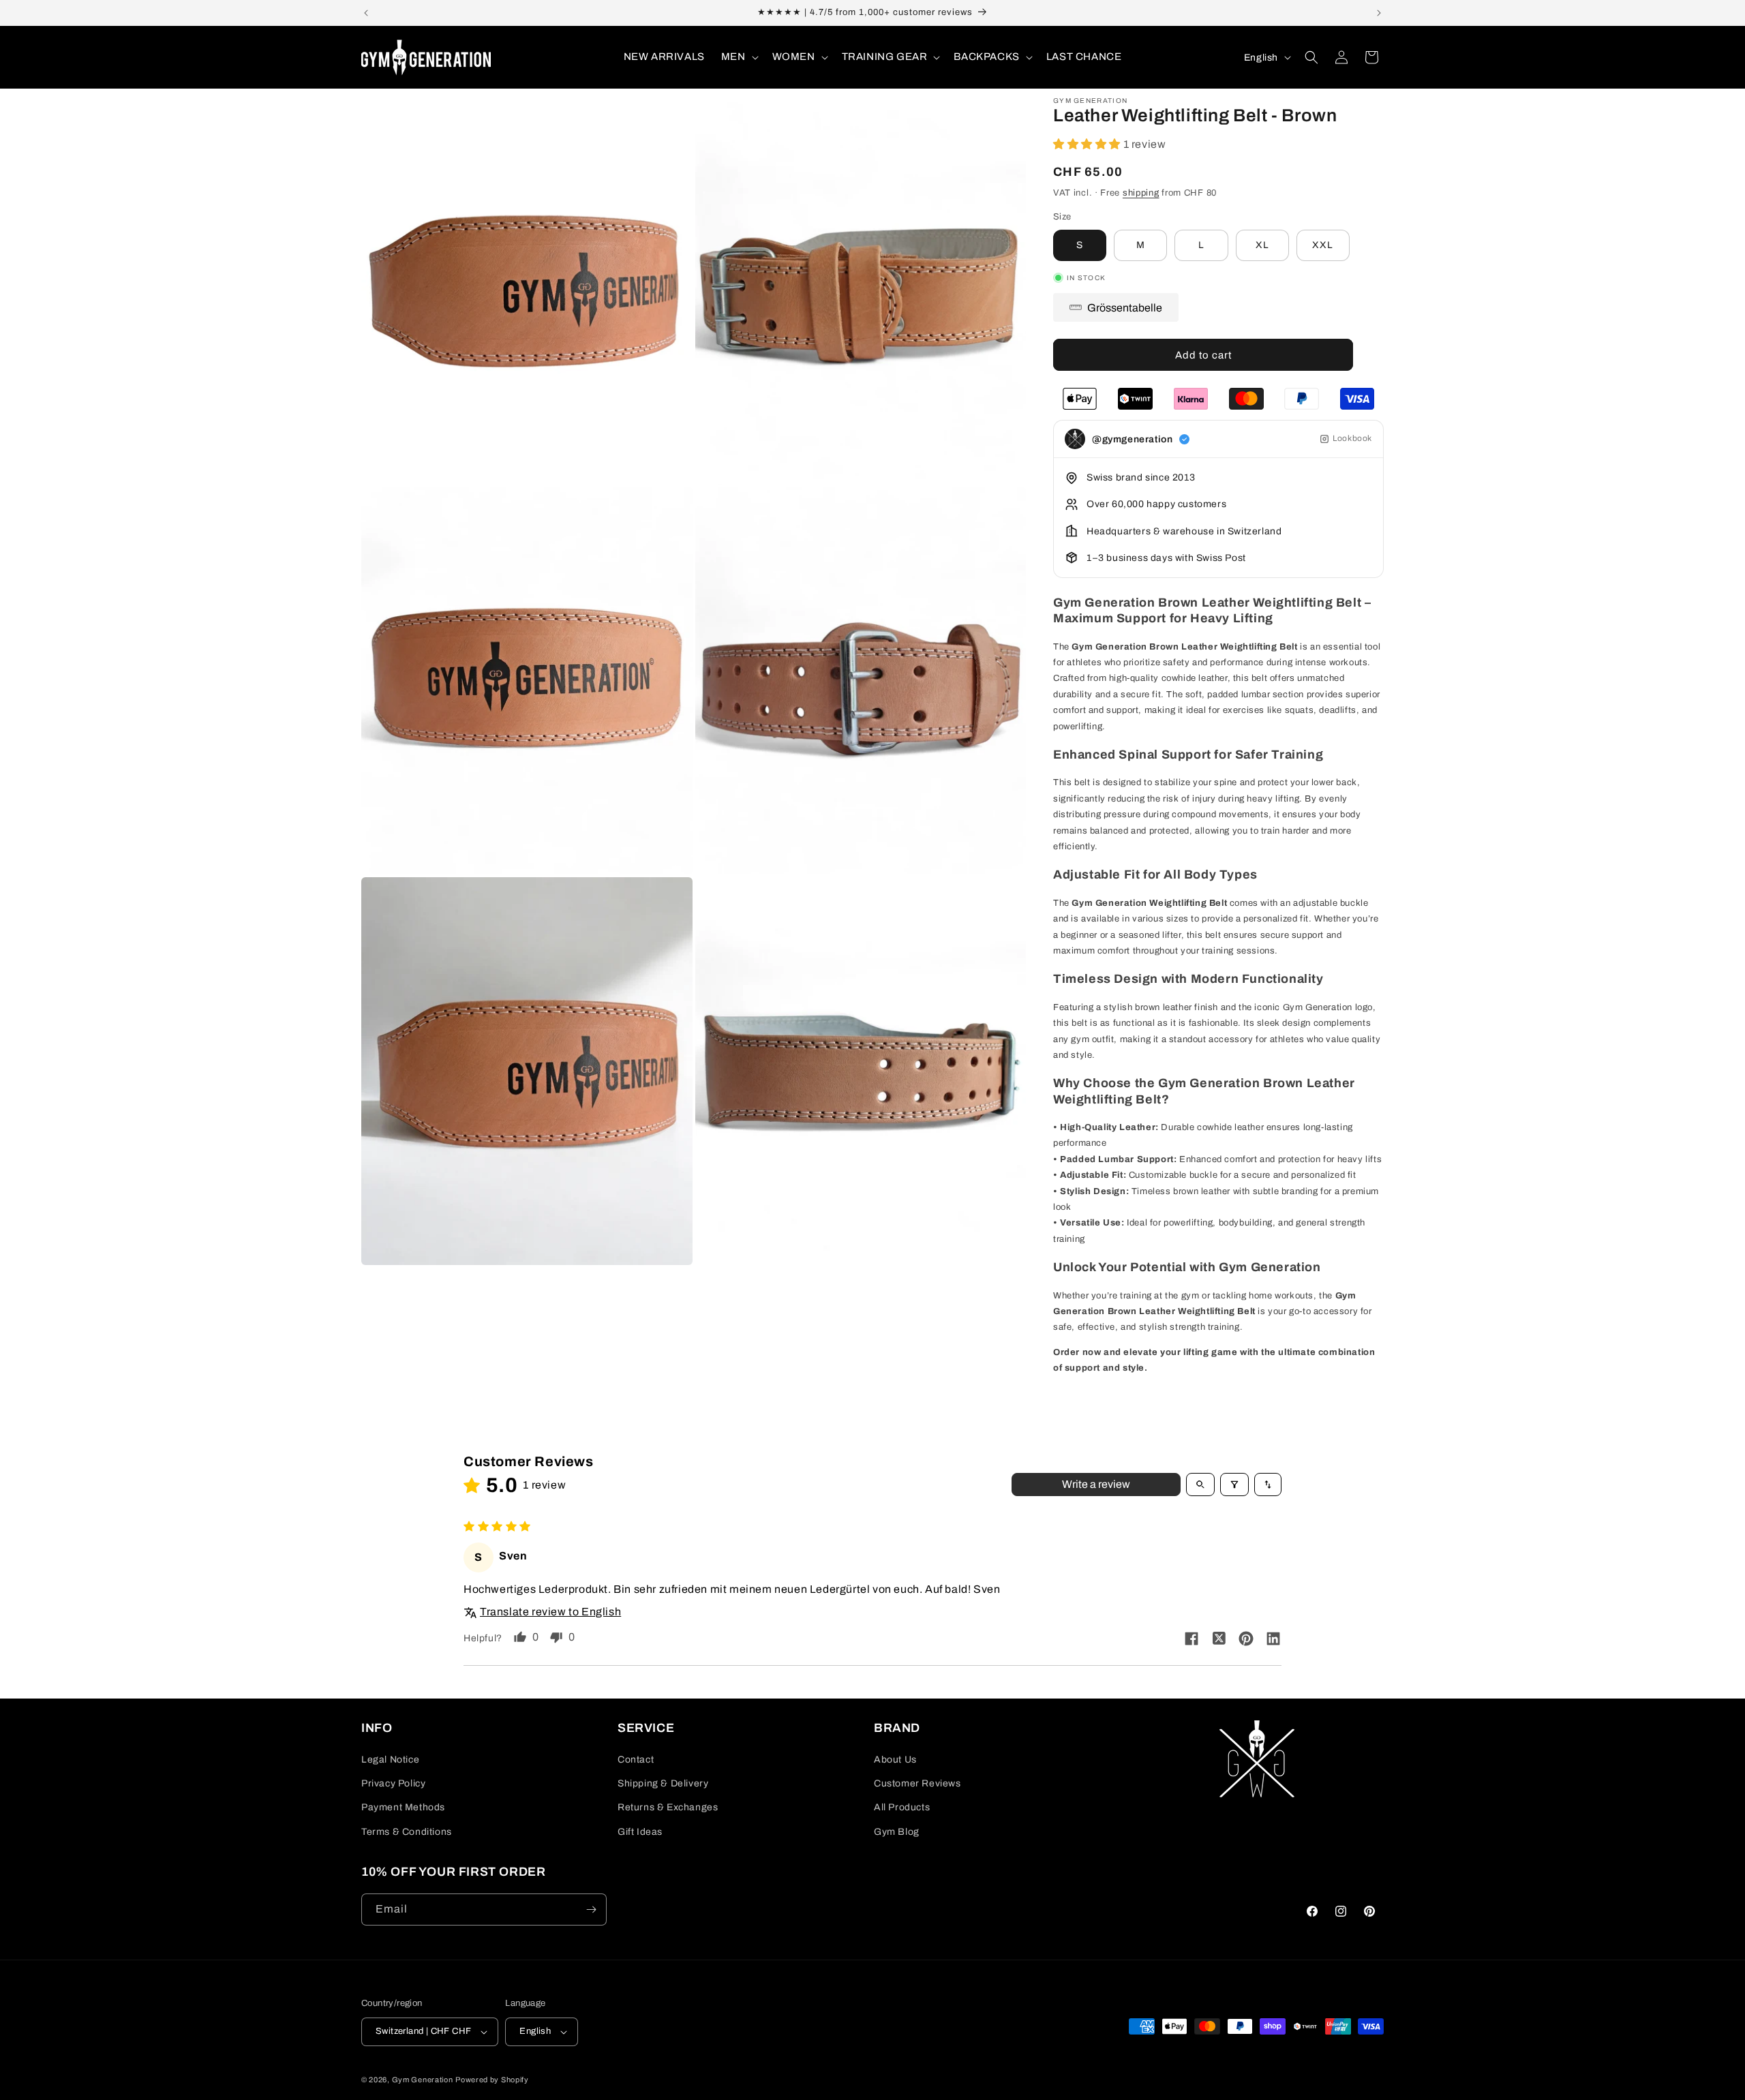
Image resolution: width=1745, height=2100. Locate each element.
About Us (895, 1760)
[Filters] (1234, 1485)
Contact (636, 1760)
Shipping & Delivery (663, 1783)
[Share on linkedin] (1273, 1639)
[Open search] (1200, 1485)
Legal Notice (390, 1760)
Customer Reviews (917, 1783)
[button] (739, 57)
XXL (1323, 245)
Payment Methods (403, 1807)
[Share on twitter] (1219, 1639)
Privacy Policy (393, 1783)
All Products (902, 1807)
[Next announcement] (1379, 13)
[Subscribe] (591, 1909)
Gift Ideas (640, 1832)
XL (1262, 245)
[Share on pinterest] (1246, 1640)
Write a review (1096, 1484)
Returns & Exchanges (668, 1807)
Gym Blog (897, 1832)
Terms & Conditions (407, 1832)
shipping (1141, 193)
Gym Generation (423, 2080)
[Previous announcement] (366, 13)
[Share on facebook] (1192, 1640)
